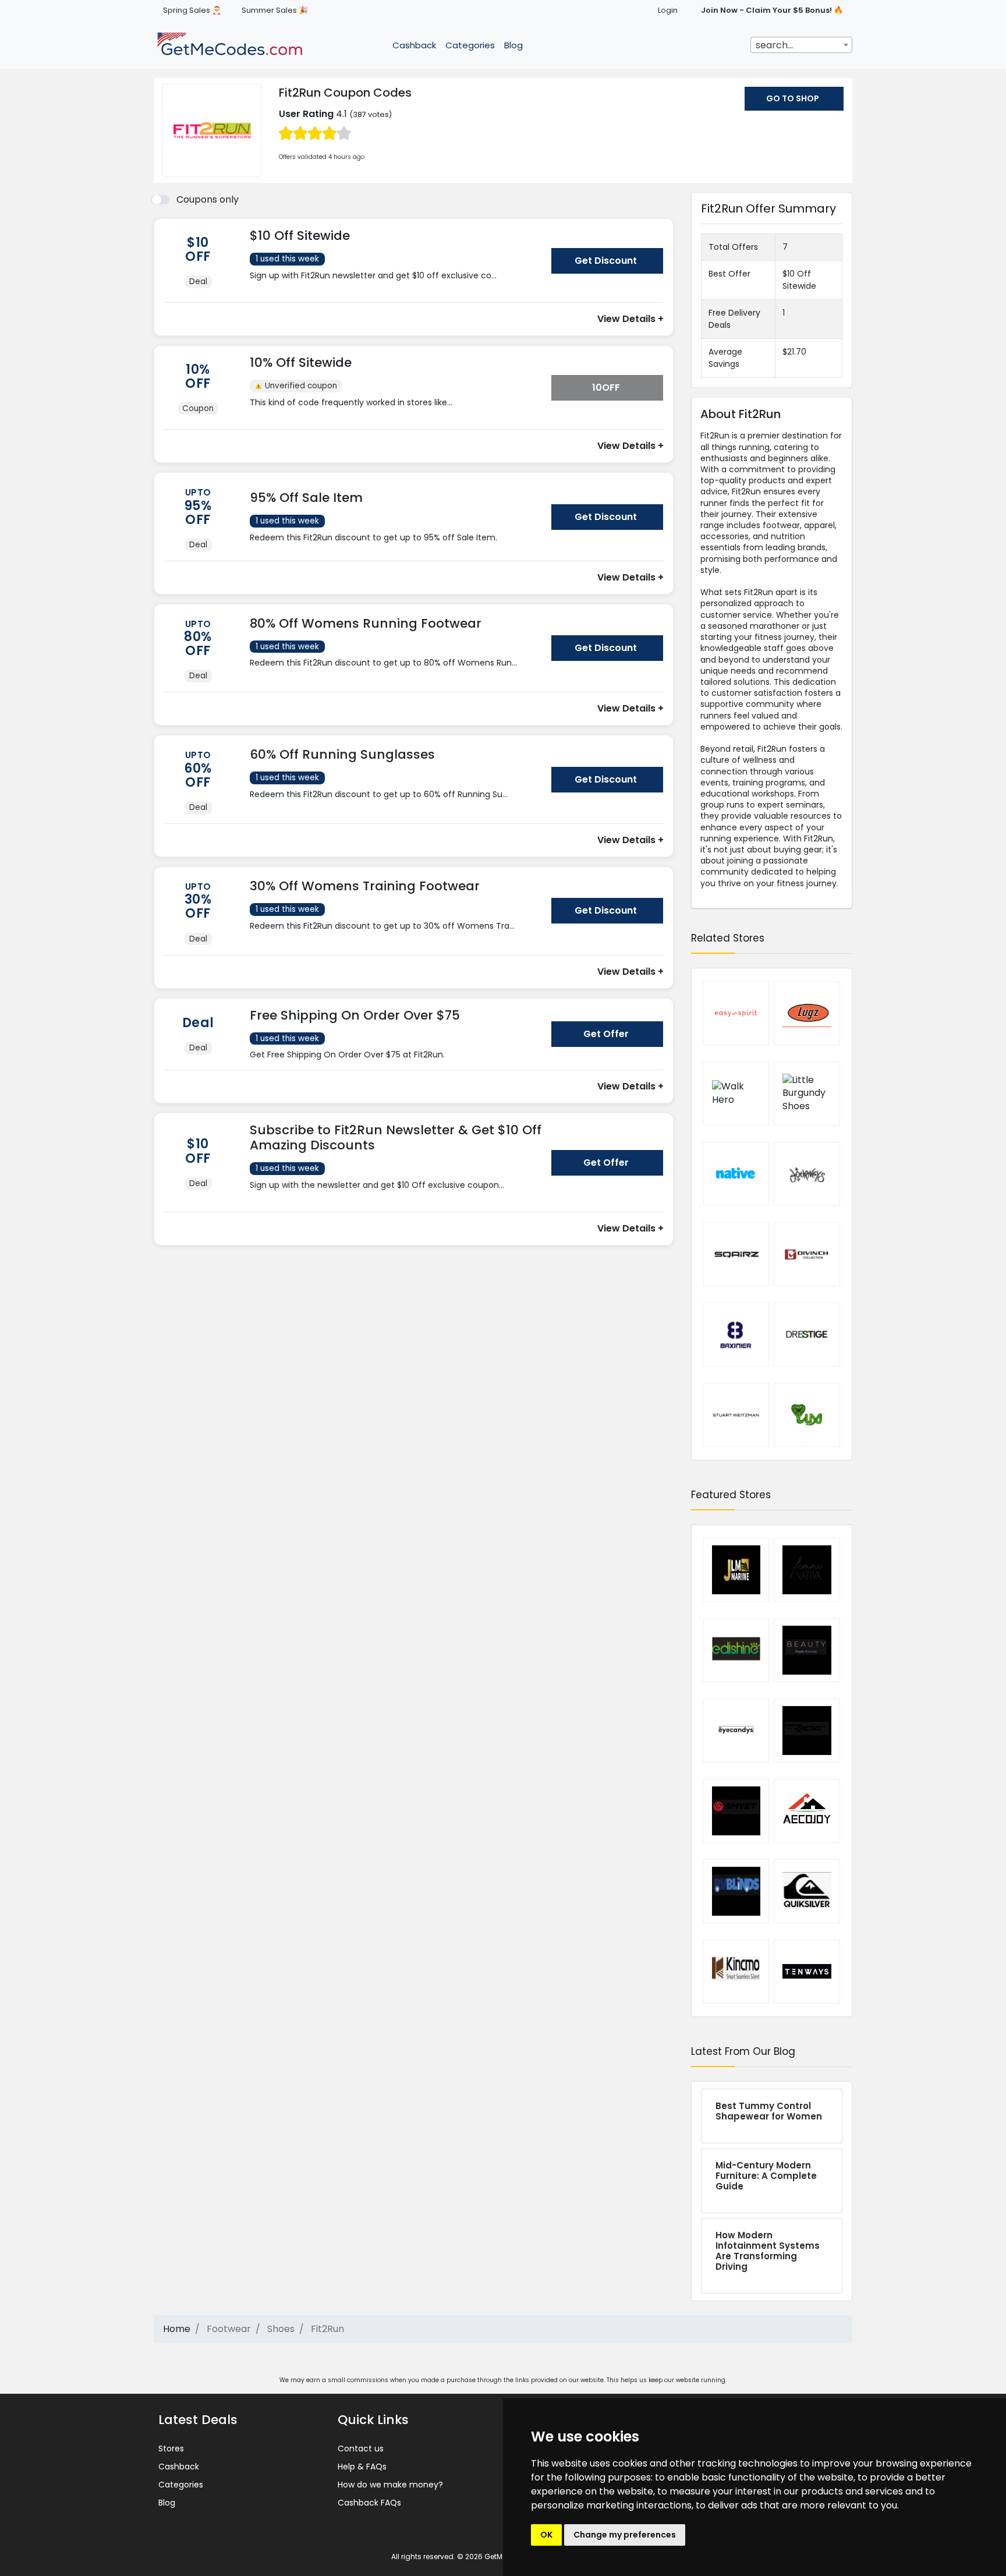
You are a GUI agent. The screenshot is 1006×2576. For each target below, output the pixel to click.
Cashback (414, 45)
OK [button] (546, 2535)
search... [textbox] (774, 45)
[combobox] (801, 45)
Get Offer (606, 1034)
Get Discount (606, 261)
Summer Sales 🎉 (275, 10)
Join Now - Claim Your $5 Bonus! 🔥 (772, 10)
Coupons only (208, 199)
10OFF (606, 388)
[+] (396, 287)
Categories (470, 45)
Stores (171, 2448)
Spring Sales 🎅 (192, 10)
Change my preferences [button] (625, 2535)
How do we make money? (390, 2485)
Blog (513, 45)
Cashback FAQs (369, 2503)
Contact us (361, 2448)
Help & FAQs (362, 2467)
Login (668, 10)
